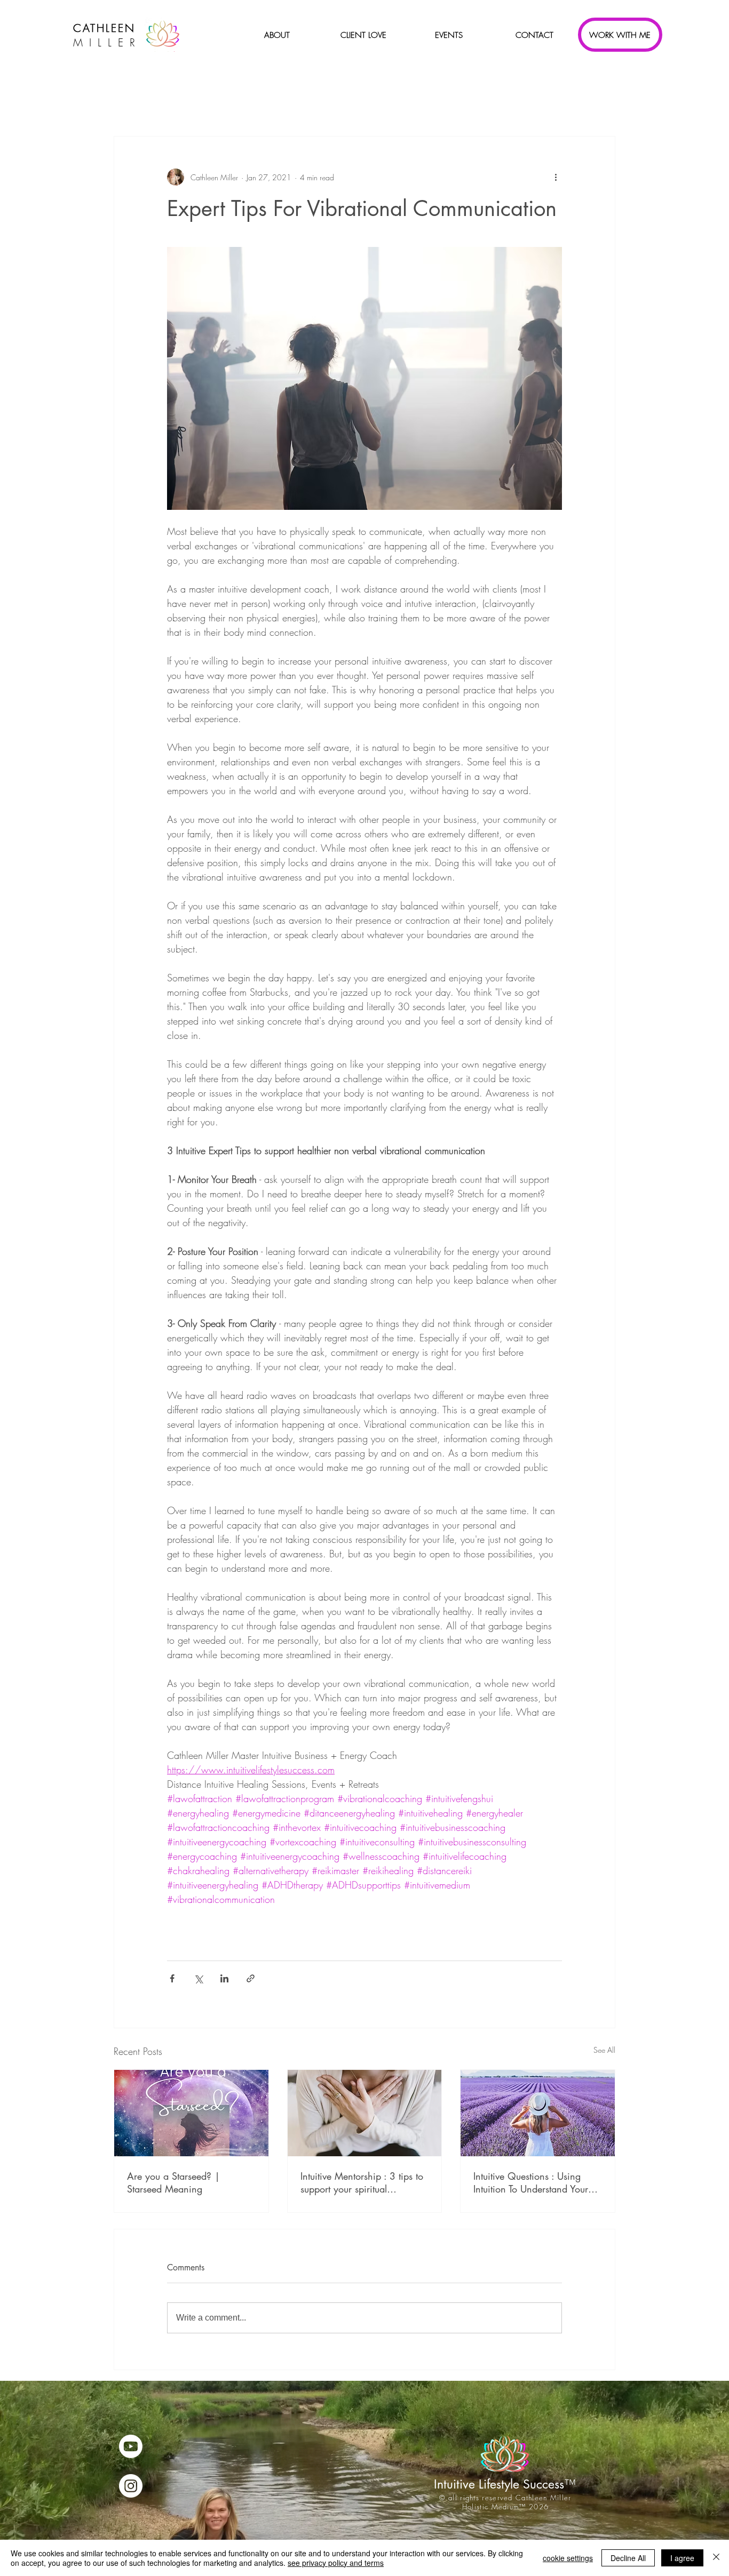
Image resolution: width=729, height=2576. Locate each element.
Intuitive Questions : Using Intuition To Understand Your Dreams (531, 2182)
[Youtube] (131, 2446)
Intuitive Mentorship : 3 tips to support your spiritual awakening (362, 2182)
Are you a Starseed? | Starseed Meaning (173, 2182)
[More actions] (556, 177)
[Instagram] (131, 2486)
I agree (682, 2558)
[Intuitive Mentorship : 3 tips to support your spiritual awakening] (365, 2113)
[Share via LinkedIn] (224, 1978)
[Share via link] (251, 1978)
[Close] (716, 2558)
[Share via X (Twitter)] (198, 1978)
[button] (277, 35)
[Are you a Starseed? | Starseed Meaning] (191, 2113)
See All (604, 2050)
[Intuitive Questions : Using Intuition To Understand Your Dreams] (538, 2113)
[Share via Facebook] (172, 1978)
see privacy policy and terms (336, 2563)
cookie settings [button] (568, 2558)
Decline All (628, 2558)
